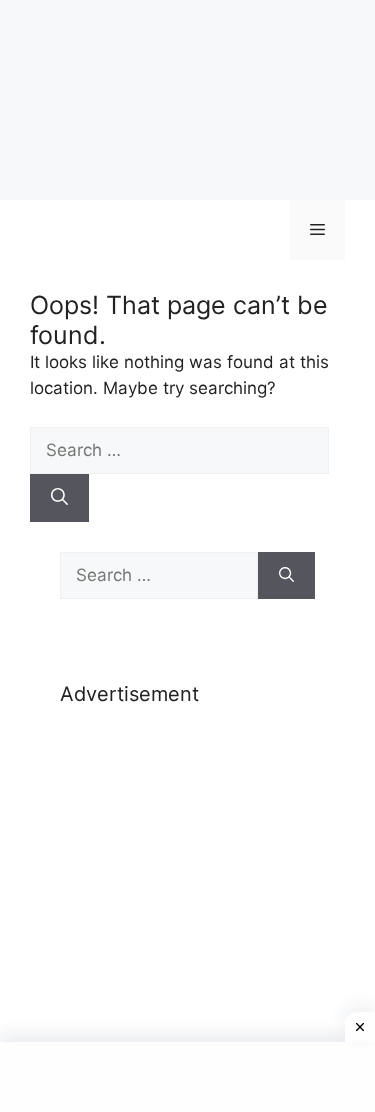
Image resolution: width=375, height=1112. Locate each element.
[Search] (59, 498)
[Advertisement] (187, 864)
